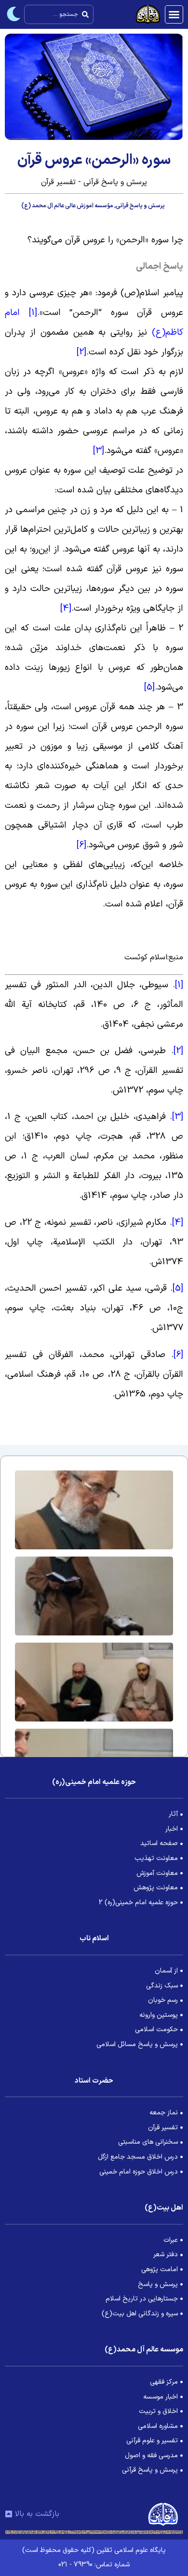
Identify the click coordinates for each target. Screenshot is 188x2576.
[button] (174, 14)
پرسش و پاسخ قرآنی (140, 206)
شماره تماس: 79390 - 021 (94, 2565)
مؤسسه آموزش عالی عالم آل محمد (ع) (67, 206)
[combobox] (59, 14)
